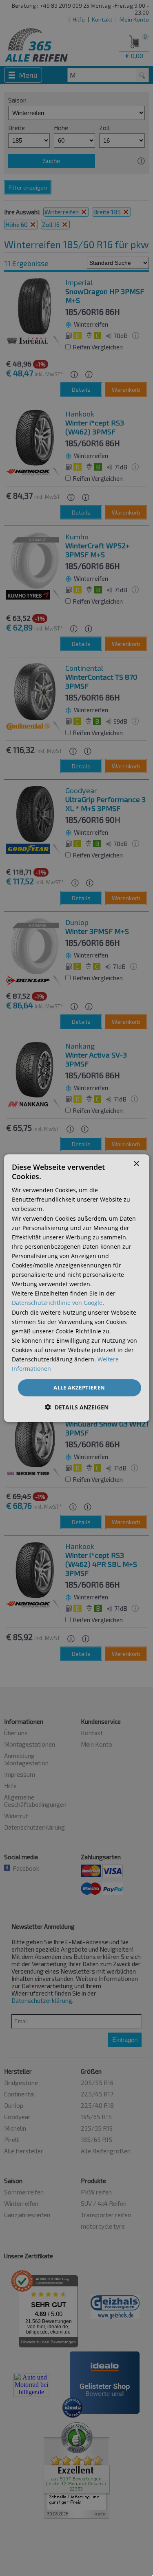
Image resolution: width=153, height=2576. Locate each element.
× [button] (136, 1164)
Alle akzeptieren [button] (79, 1387)
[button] (77, 1407)
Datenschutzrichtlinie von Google (57, 1303)
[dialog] (76, 1288)
